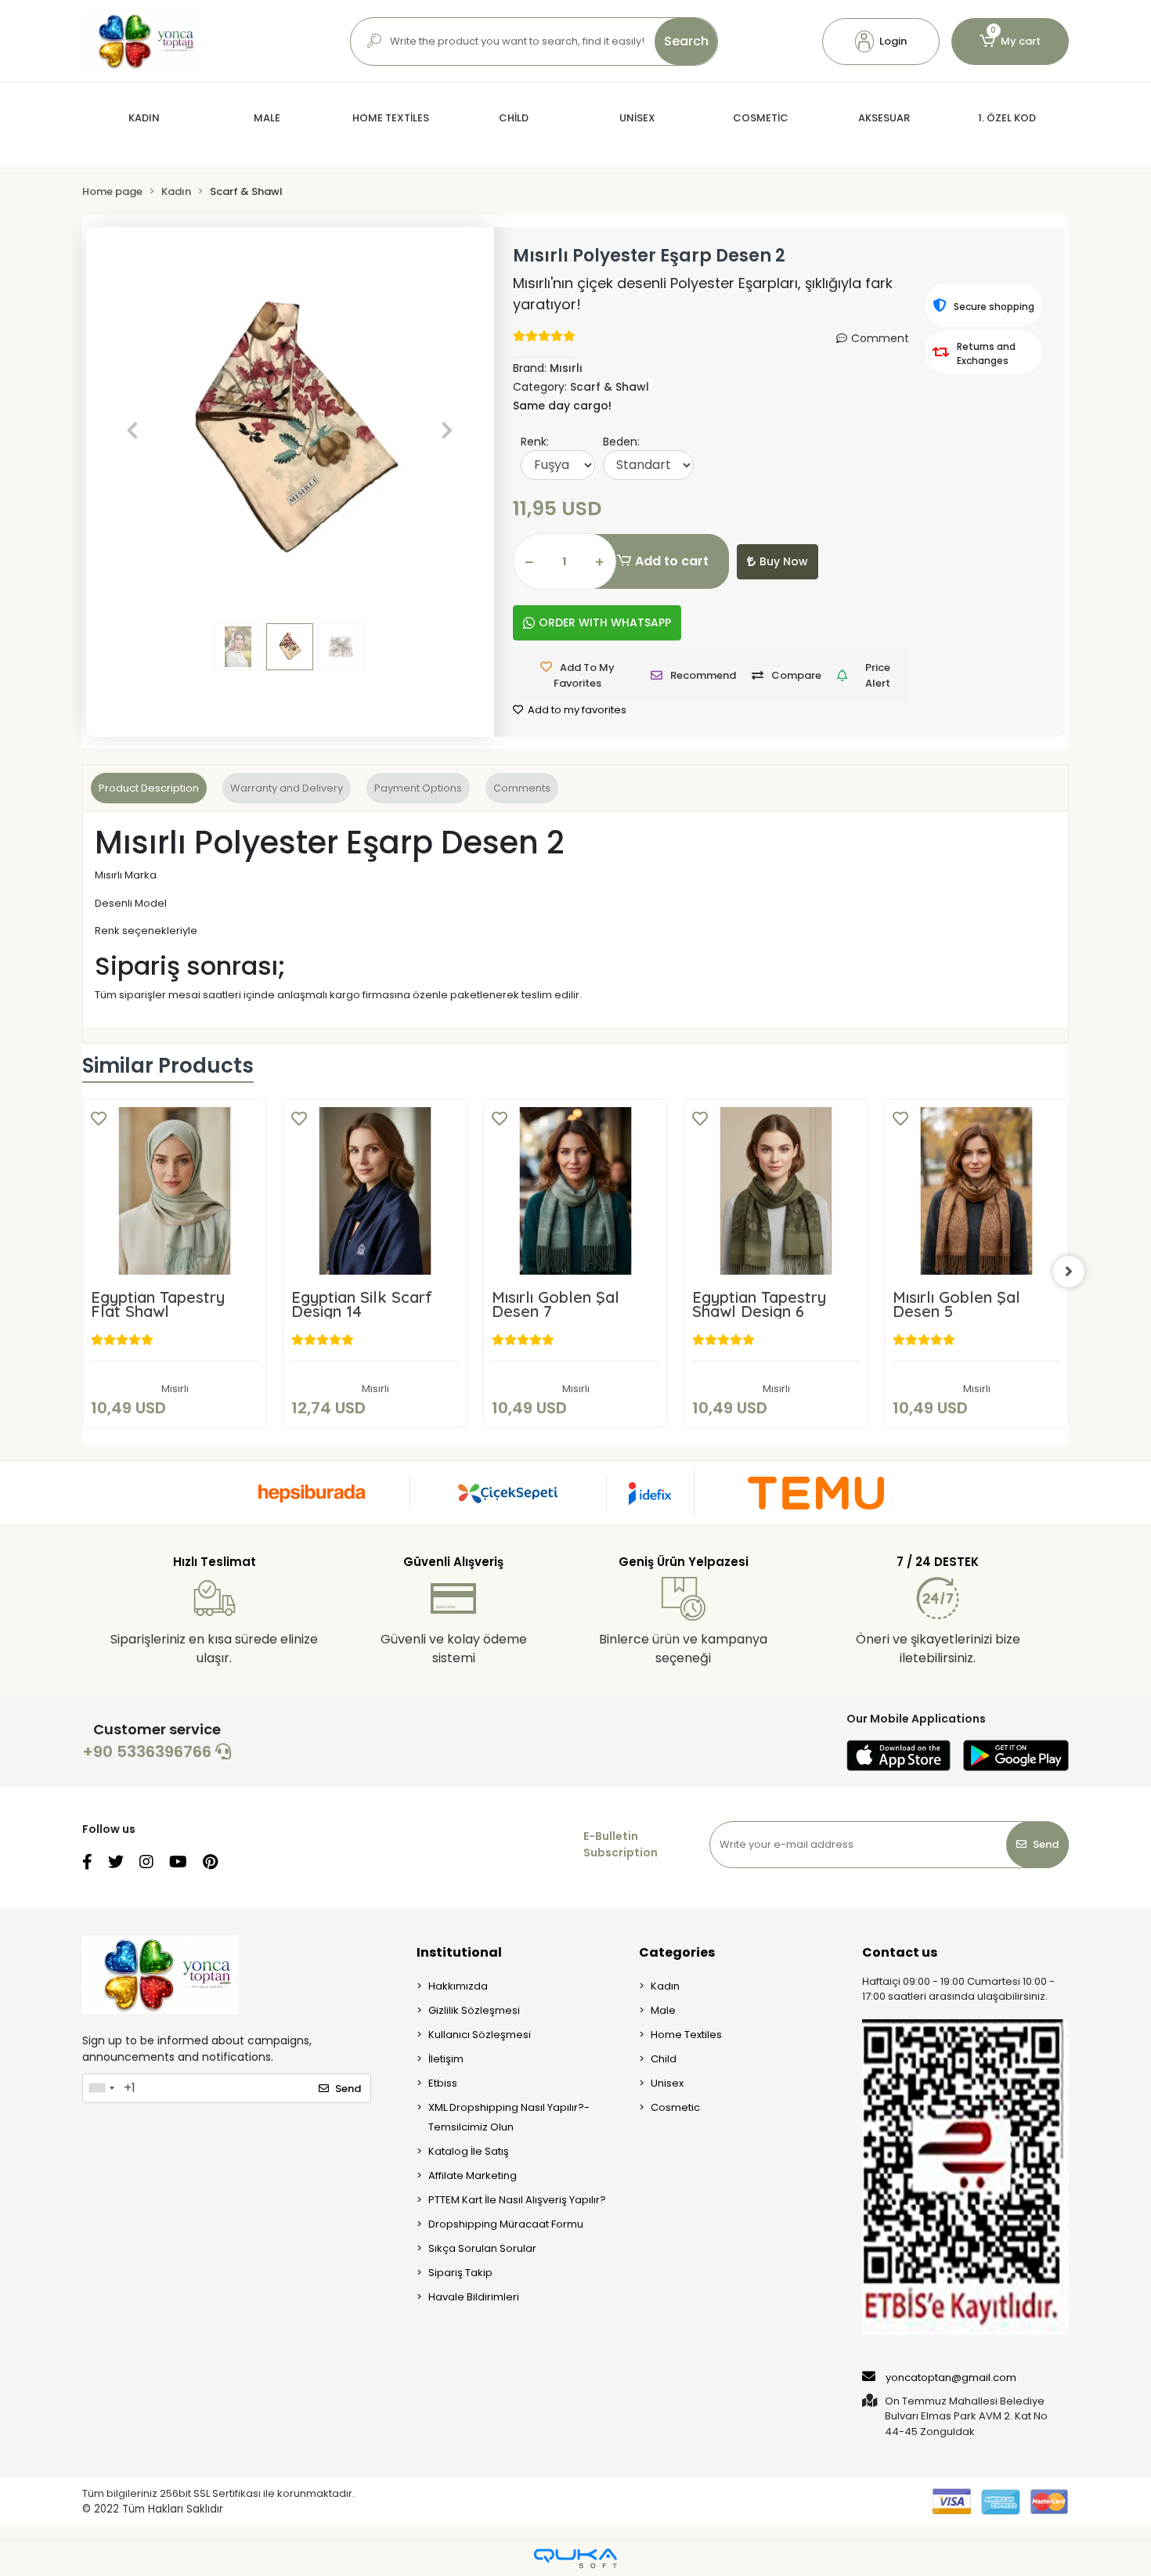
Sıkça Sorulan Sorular (482, 2248)
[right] (1069, 1272)
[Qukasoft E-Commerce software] (575, 2558)
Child (664, 2059)
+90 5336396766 (149, 1752)
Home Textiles (686, 2035)
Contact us (900, 1952)
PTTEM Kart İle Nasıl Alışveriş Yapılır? (517, 2200)
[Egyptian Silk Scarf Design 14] (375, 1191)
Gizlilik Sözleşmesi (474, 2010)
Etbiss (443, 2083)
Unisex (667, 2083)
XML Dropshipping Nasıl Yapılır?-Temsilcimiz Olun (509, 2117)
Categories (677, 1952)
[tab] (149, 788)
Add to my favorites (576, 710)
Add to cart (672, 561)
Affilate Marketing (473, 2176)
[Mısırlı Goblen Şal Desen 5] (976, 1191)
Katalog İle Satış (469, 2151)
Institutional (459, 1952)
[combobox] (101, 2088)
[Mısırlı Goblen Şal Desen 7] (575, 1191)
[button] (881, 41)
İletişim (446, 2059)
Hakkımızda (458, 1986)
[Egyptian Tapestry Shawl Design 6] (776, 1191)
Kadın (665, 1986)
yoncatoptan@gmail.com (951, 2378)
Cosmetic (675, 2107)
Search (686, 41)
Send (1046, 1844)
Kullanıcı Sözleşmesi (480, 2035)
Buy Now (784, 561)
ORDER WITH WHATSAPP (605, 622)
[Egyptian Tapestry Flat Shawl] (175, 1191)
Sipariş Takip (460, 2273)
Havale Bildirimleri (474, 2297)
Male (663, 2010)
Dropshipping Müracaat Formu (506, 2224)
